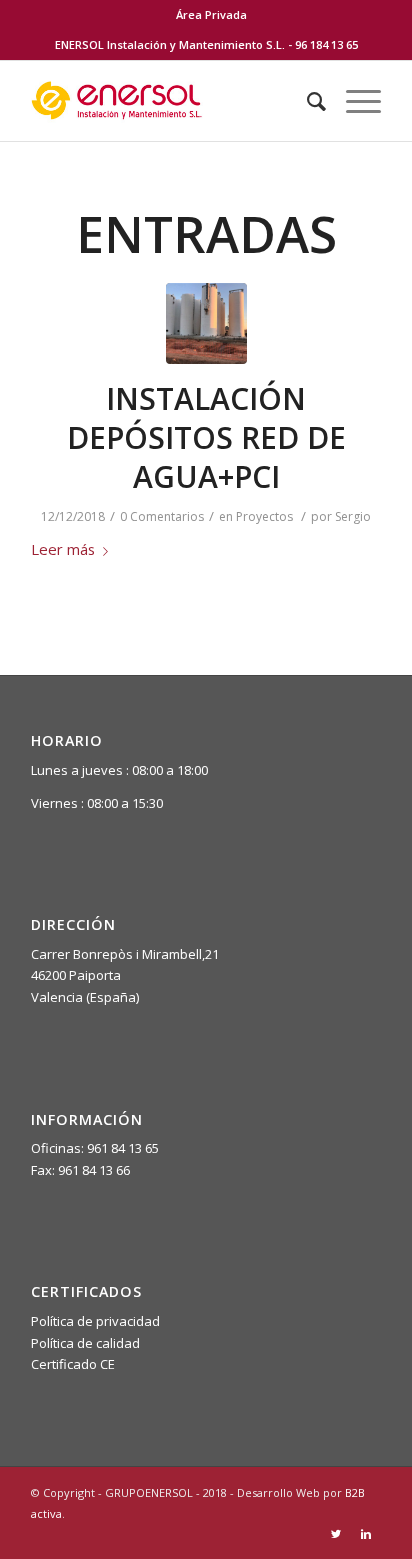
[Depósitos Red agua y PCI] (206, 323)
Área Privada (211, 14)
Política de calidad (85, 1343)
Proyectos (264, 516)
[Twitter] (336, 1534)
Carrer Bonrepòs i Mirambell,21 (125, 954)
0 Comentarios (162, 516)
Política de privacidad (95, 1321)
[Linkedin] (366, 1534)
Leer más (63, 549)
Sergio (353, 516)
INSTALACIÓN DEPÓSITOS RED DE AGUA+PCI (206, 437)
